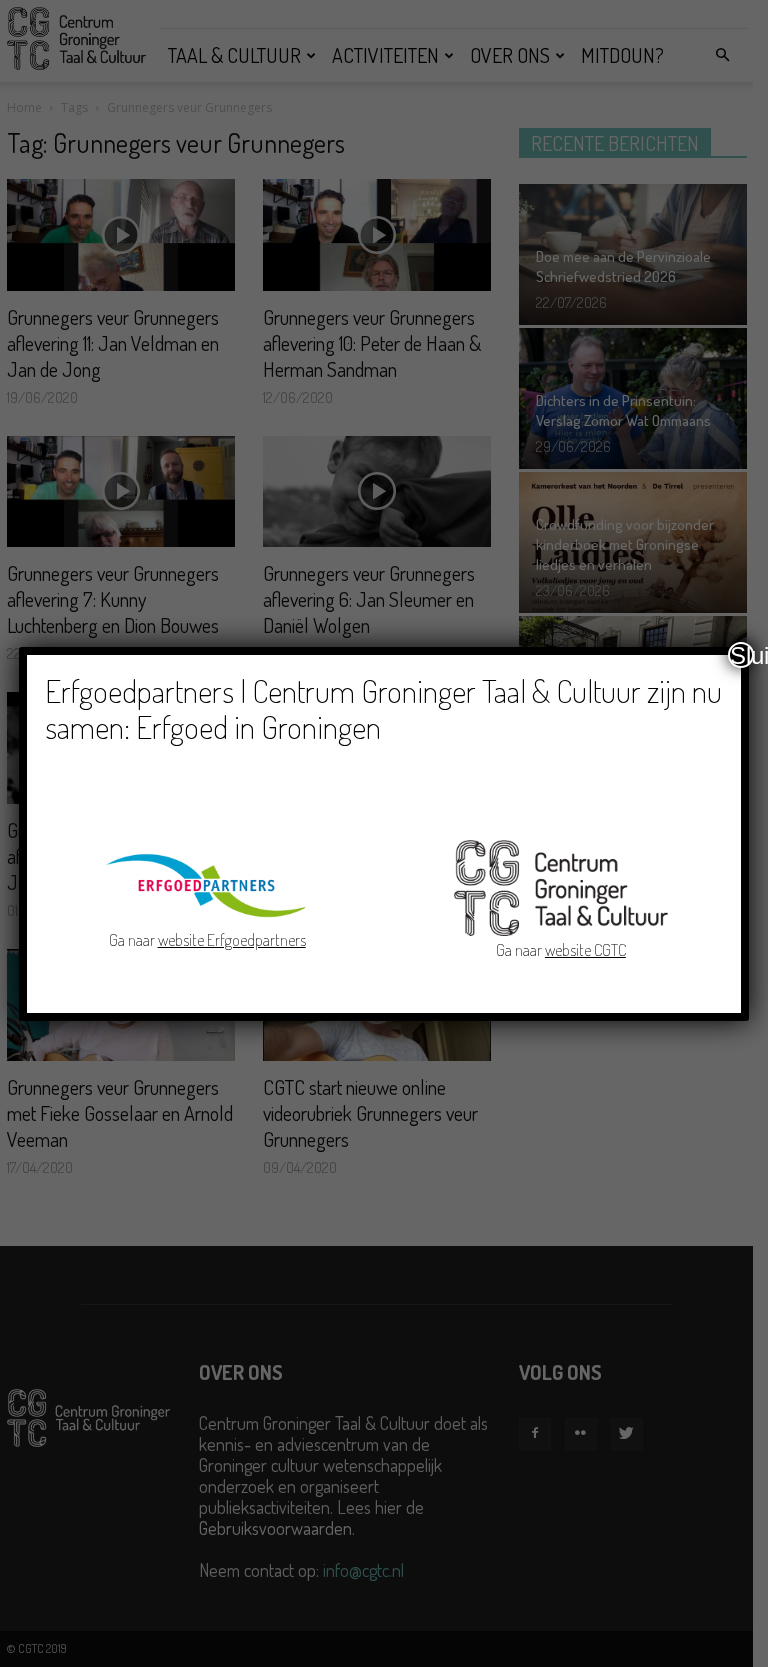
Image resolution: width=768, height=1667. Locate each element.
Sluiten (742, 655)
